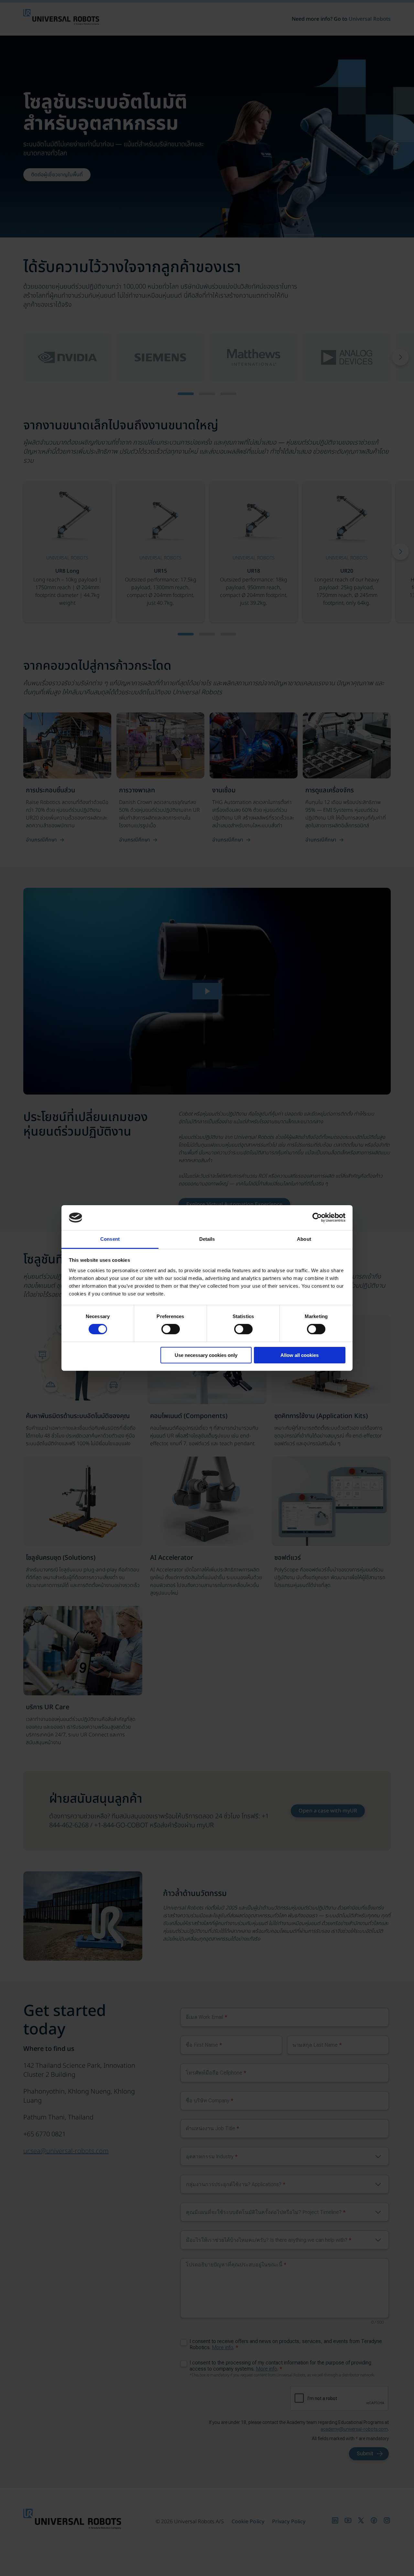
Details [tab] (207, 1239)
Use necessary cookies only (206, 1355)
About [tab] (304, 1239)
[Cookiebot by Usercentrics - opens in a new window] (317, 1217)
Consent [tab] (110, 1239)
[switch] (171, 1329)
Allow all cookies (300, 1355)
